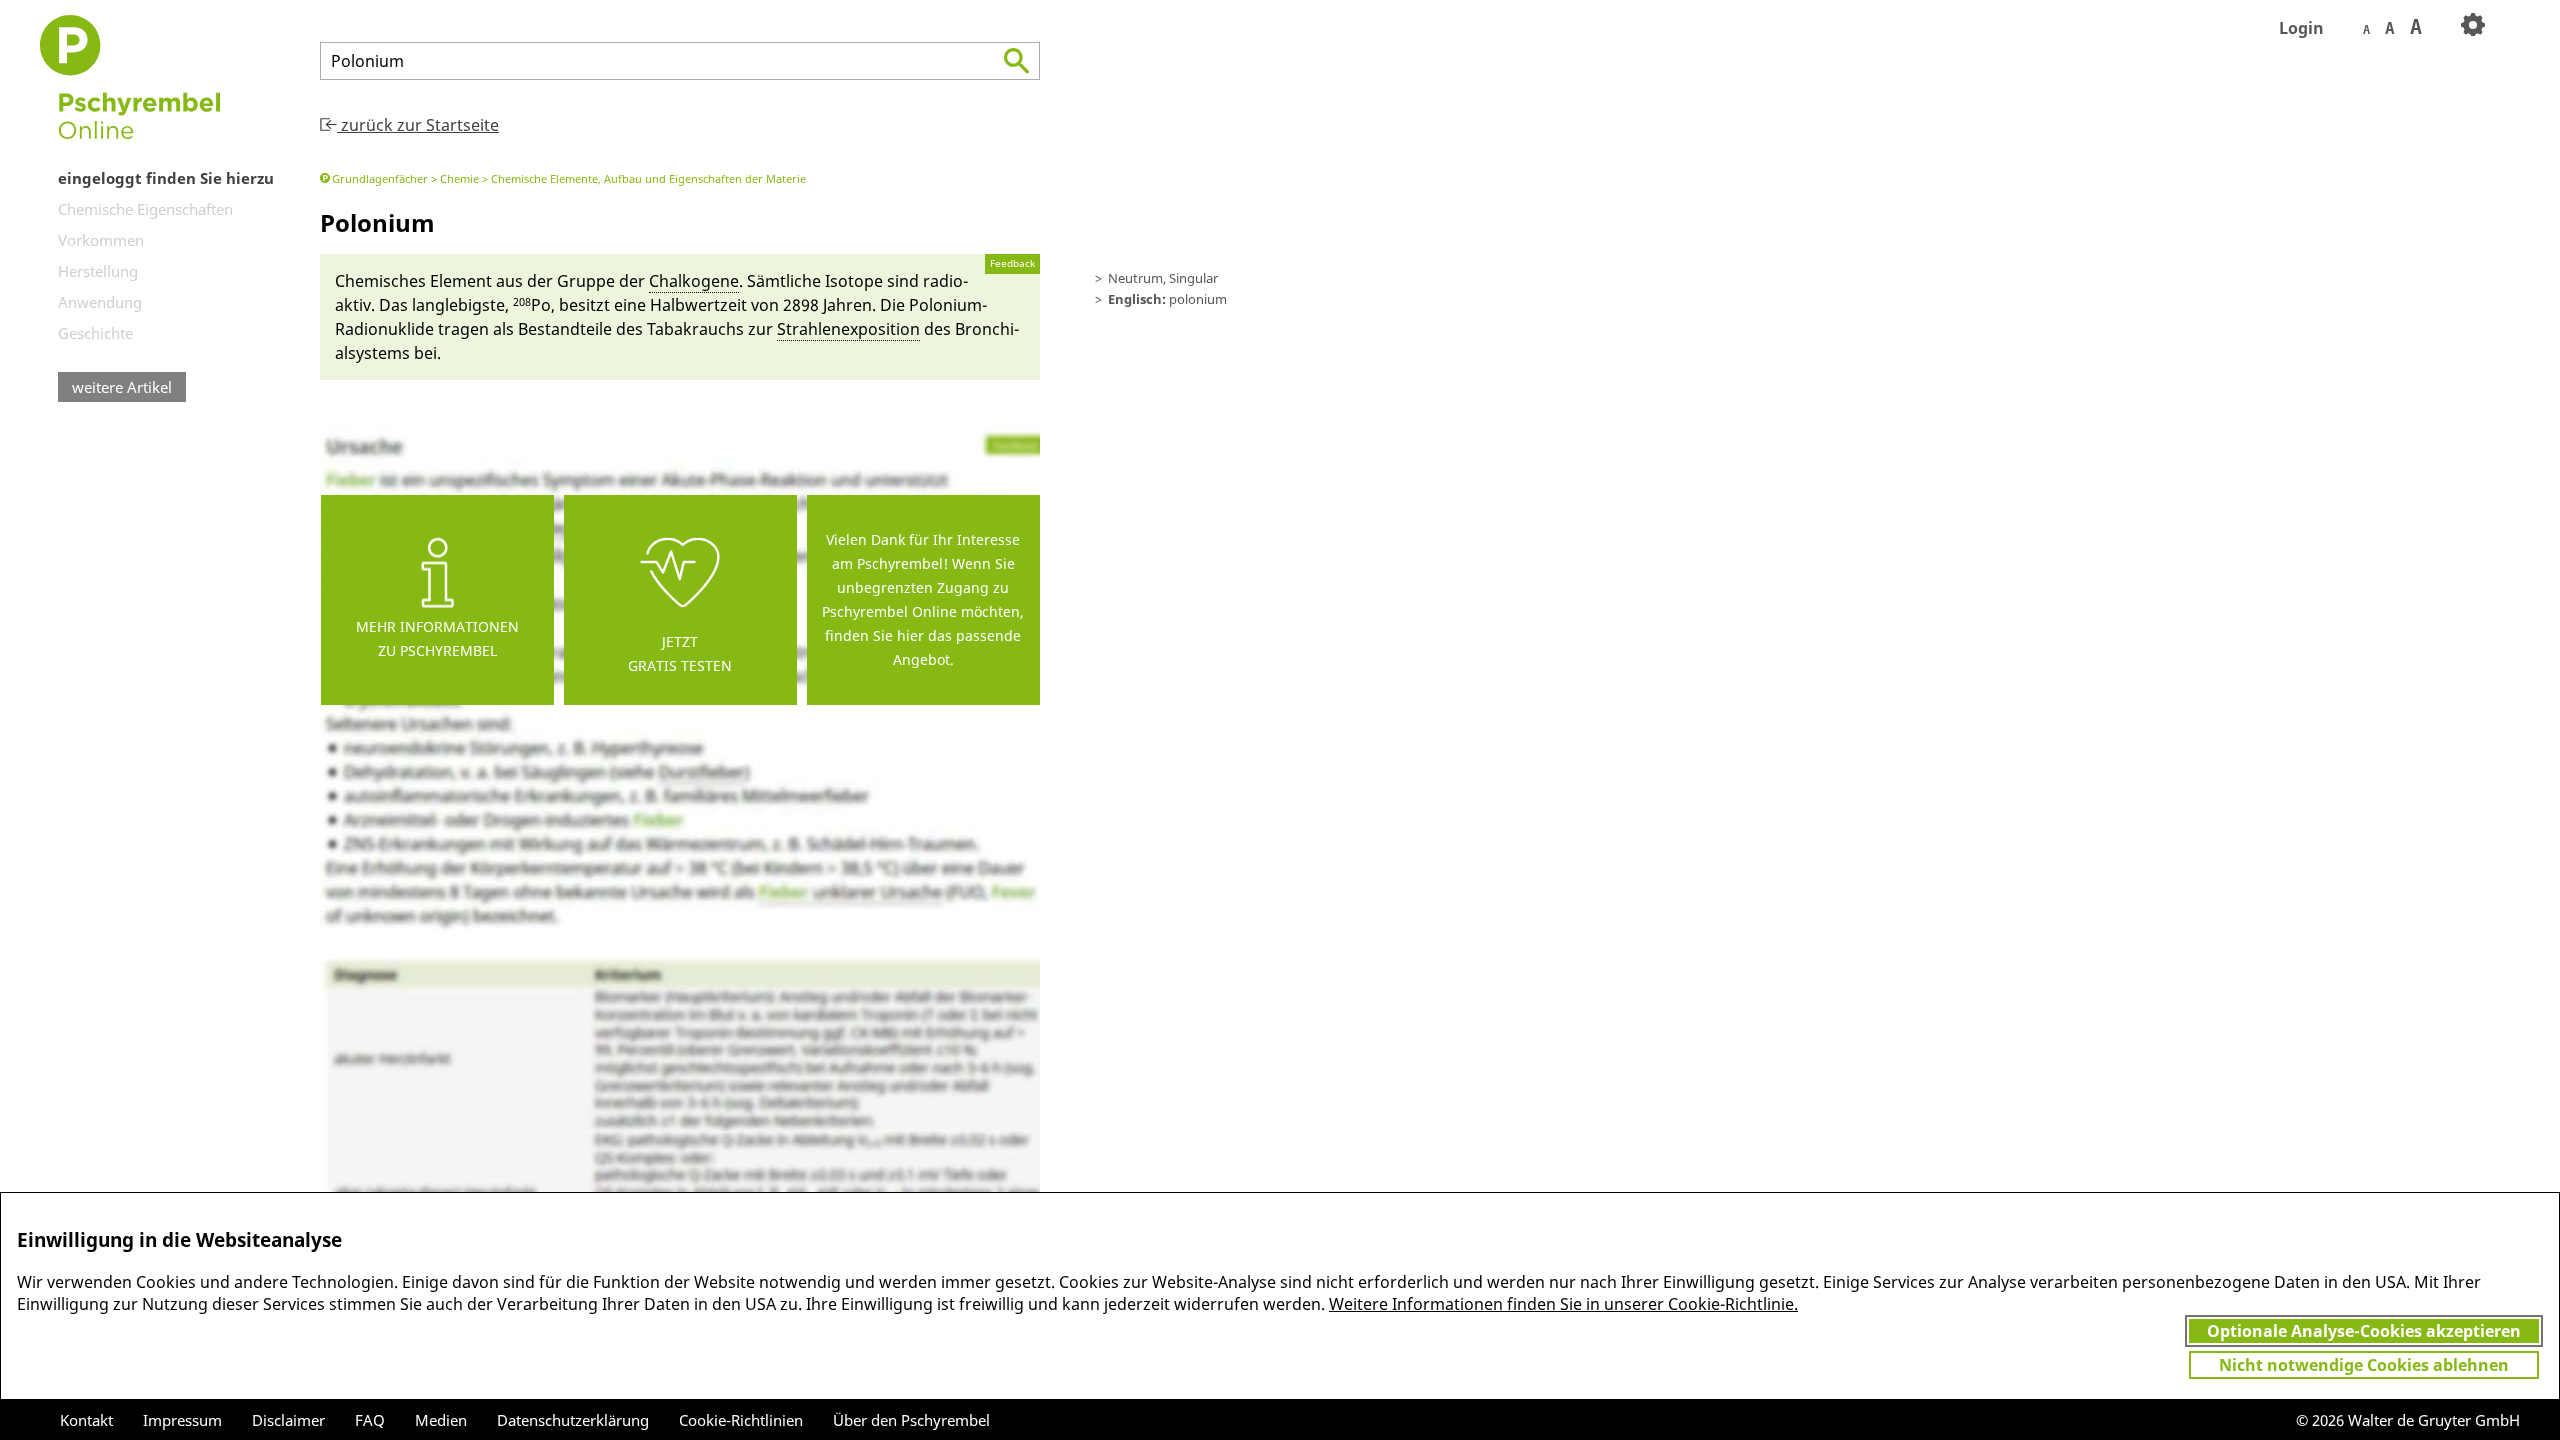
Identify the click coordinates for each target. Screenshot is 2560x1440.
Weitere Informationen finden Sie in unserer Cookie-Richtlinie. (1563, 1304)
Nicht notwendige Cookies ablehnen (2364, 1365)
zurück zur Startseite (418, 125)
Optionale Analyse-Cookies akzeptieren (2364, 1331)
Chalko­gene (694, 281)
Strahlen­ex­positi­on (848, 329)
